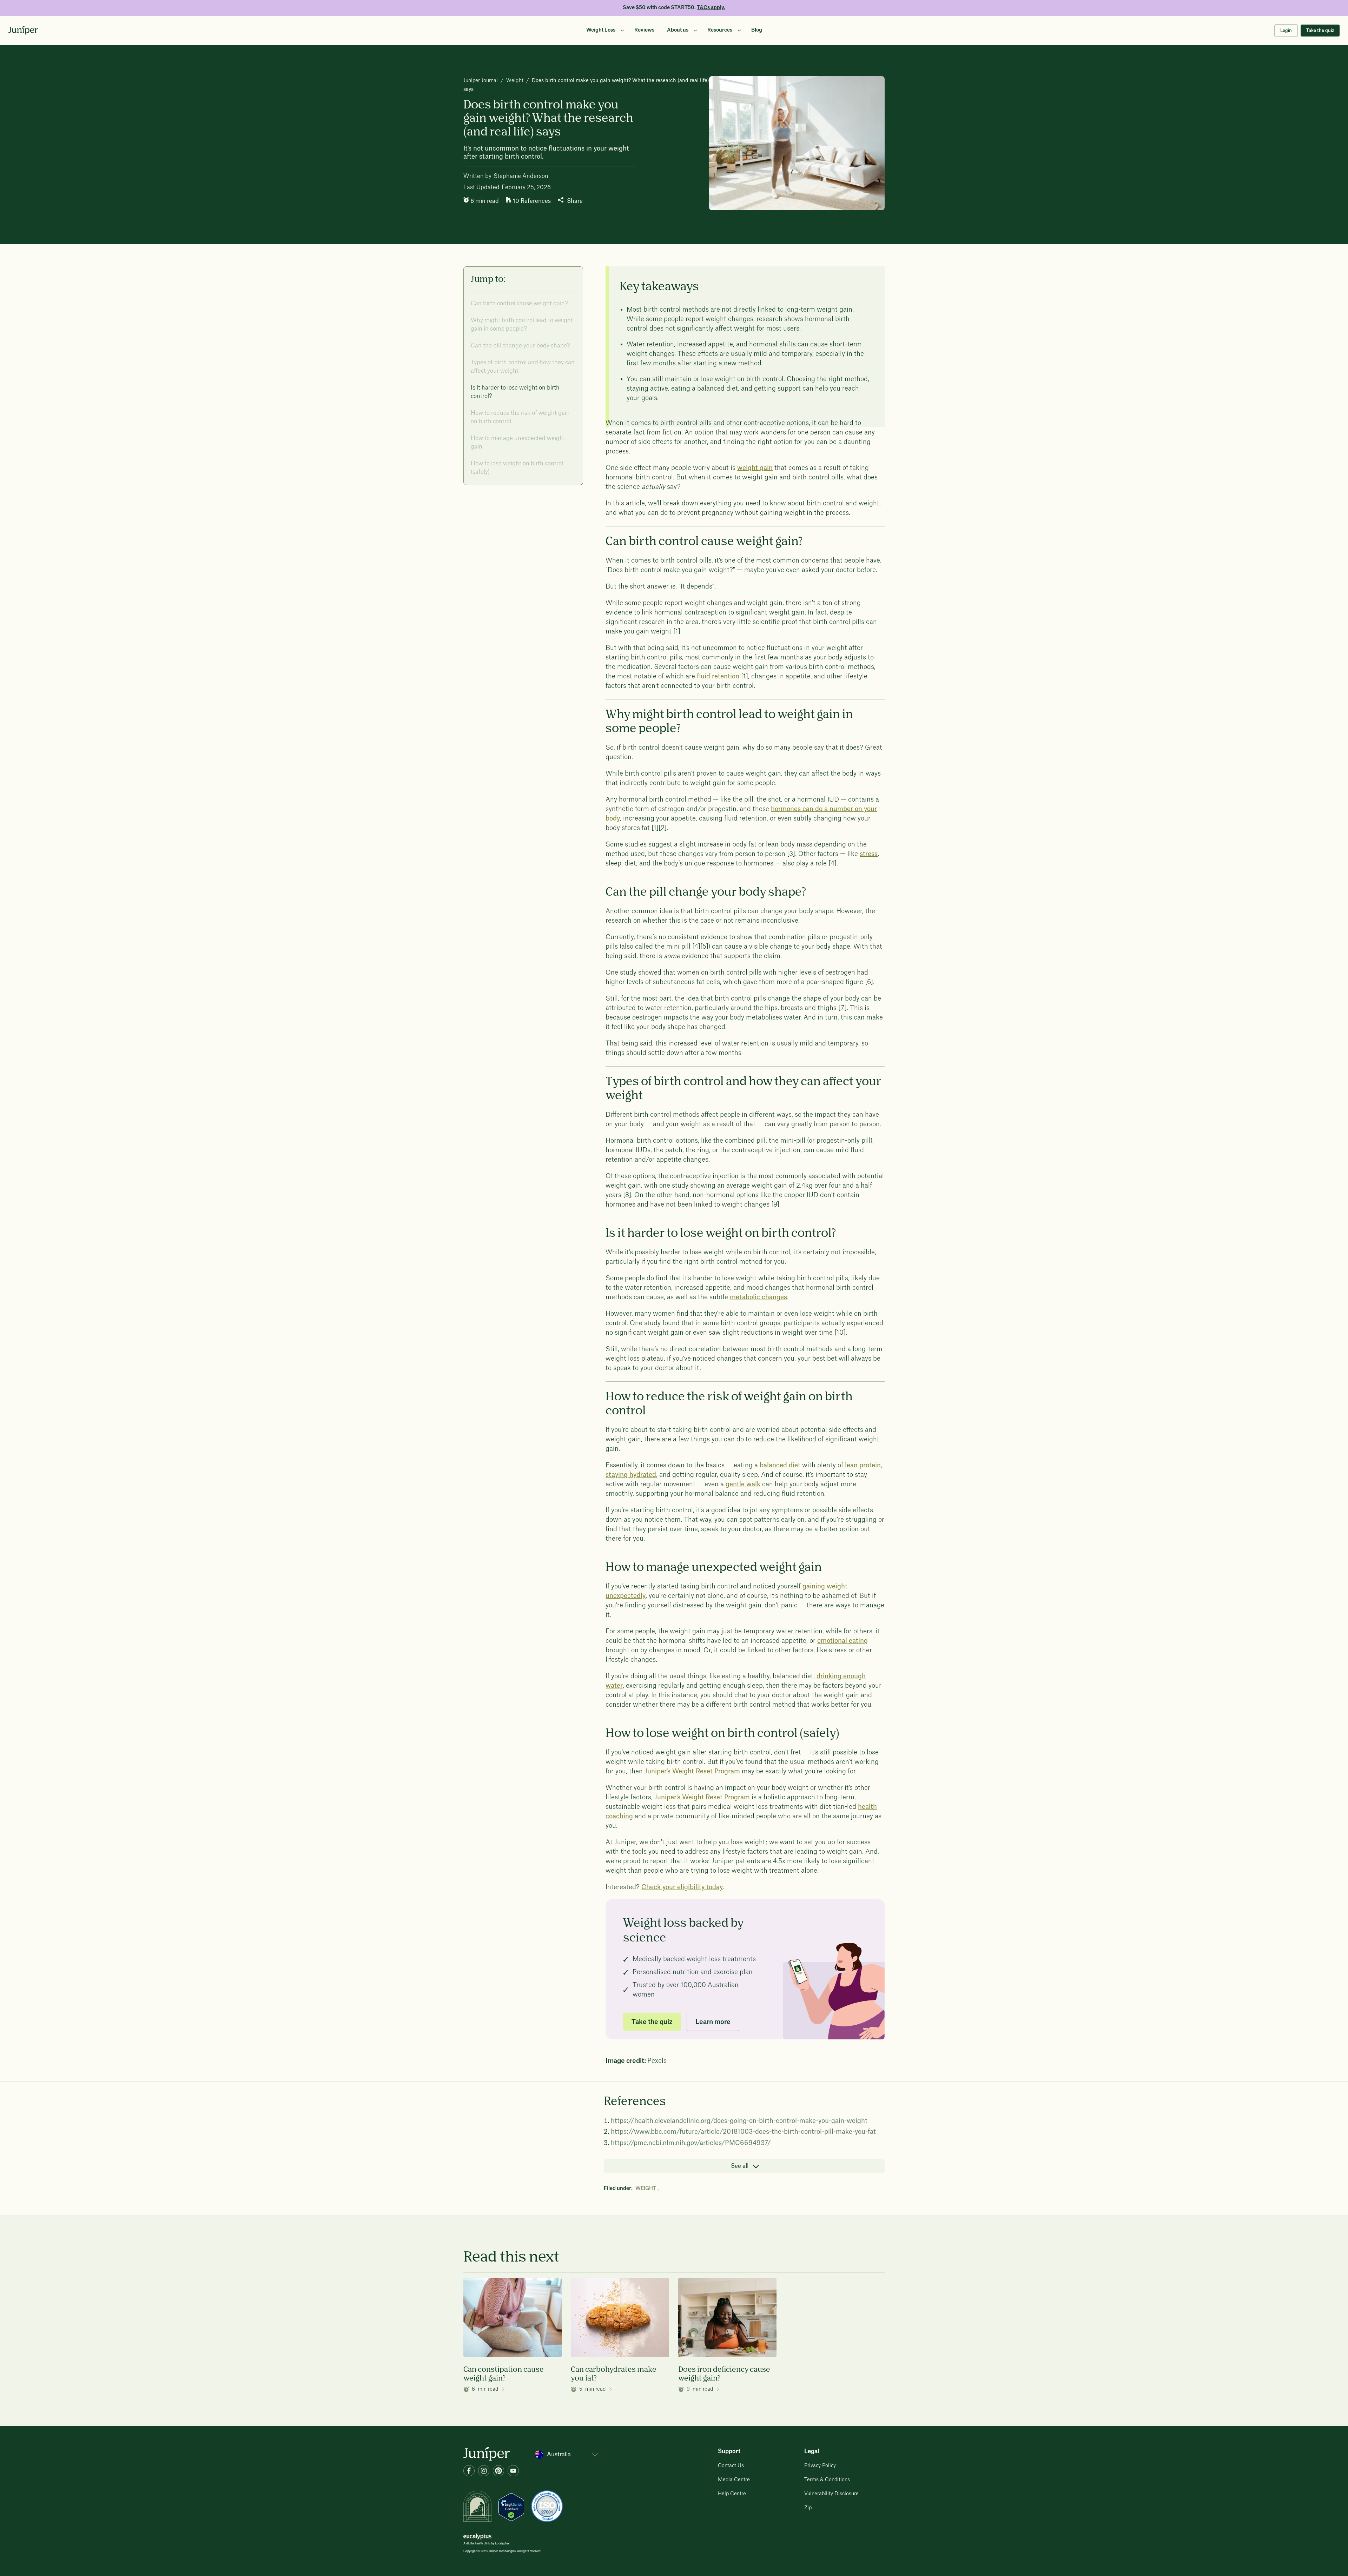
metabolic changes (758, 1297)
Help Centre (732, 2494)
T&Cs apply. (711, 8)
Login (1286, 31)
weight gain (755, 468)
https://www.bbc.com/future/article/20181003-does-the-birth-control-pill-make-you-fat (743, 2132)
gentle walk (743, 1484)
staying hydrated (631, 1475)
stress (869, 854)
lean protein (863, 1465)
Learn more (713, 2022)
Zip (808, 2508)
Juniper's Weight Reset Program (692, 1771)
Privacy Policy (820, 2466)
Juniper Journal (481, 81)
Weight (515, 81)
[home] (23, 30)
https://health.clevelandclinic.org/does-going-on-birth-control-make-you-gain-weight (739, 2121)
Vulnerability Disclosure (831, 2494)
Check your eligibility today (682, 1887)
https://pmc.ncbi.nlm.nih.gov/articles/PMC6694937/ (691, 2143)
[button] (604, 30)
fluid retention (718, 676)
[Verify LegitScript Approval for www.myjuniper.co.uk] (511, 2507)
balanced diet (780, 1465)
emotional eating (842, 1641)
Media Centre (734, 2480)
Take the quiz (1320, 31)
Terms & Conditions (827, 2480)
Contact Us (731, 2466)
